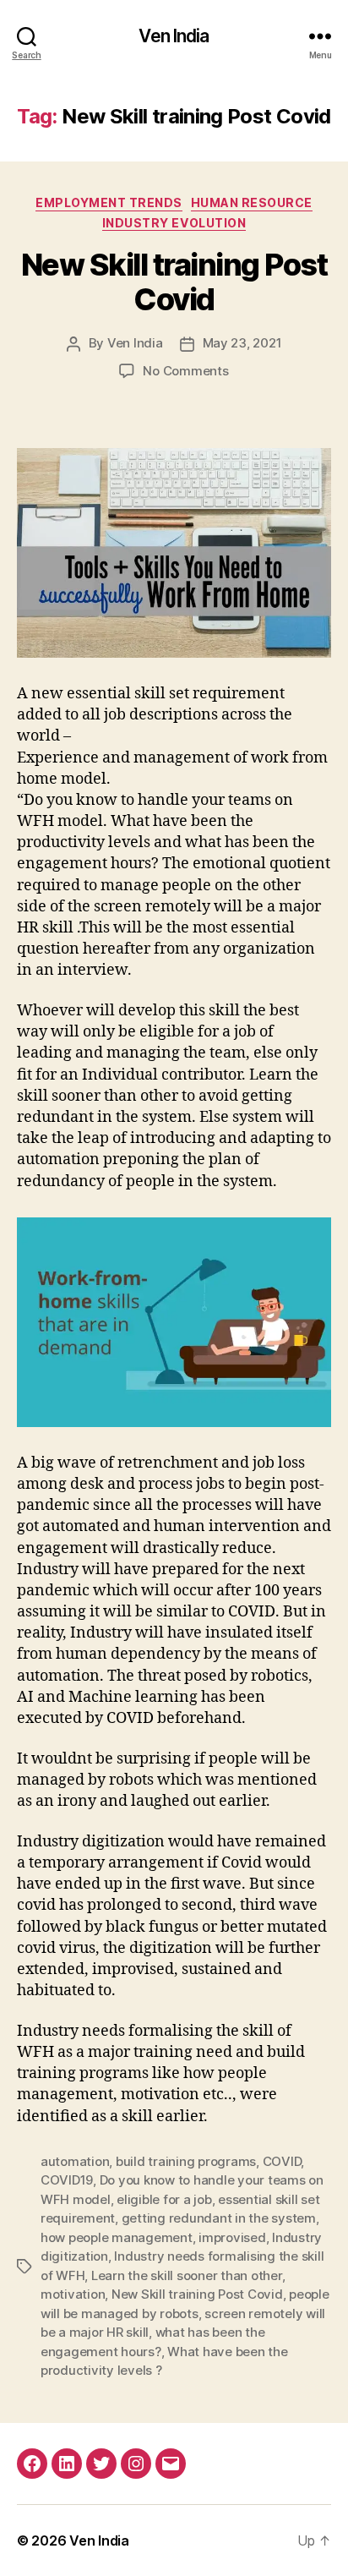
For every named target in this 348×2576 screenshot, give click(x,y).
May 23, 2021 (242, 343)
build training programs (186, 2161)
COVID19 (67, 2180)
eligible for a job (164, 2199)
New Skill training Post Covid (174, 282)
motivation (73, 2294)
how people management (117, 2237)
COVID (282, 2161)
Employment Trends (109, 202)
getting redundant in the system (219, 2218)
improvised (232, 2237)
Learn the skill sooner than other (187, 2275)
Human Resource (252, 202)
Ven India (174, 36)
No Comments (185, 371)
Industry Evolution (174, 223)
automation (75, 2161)
